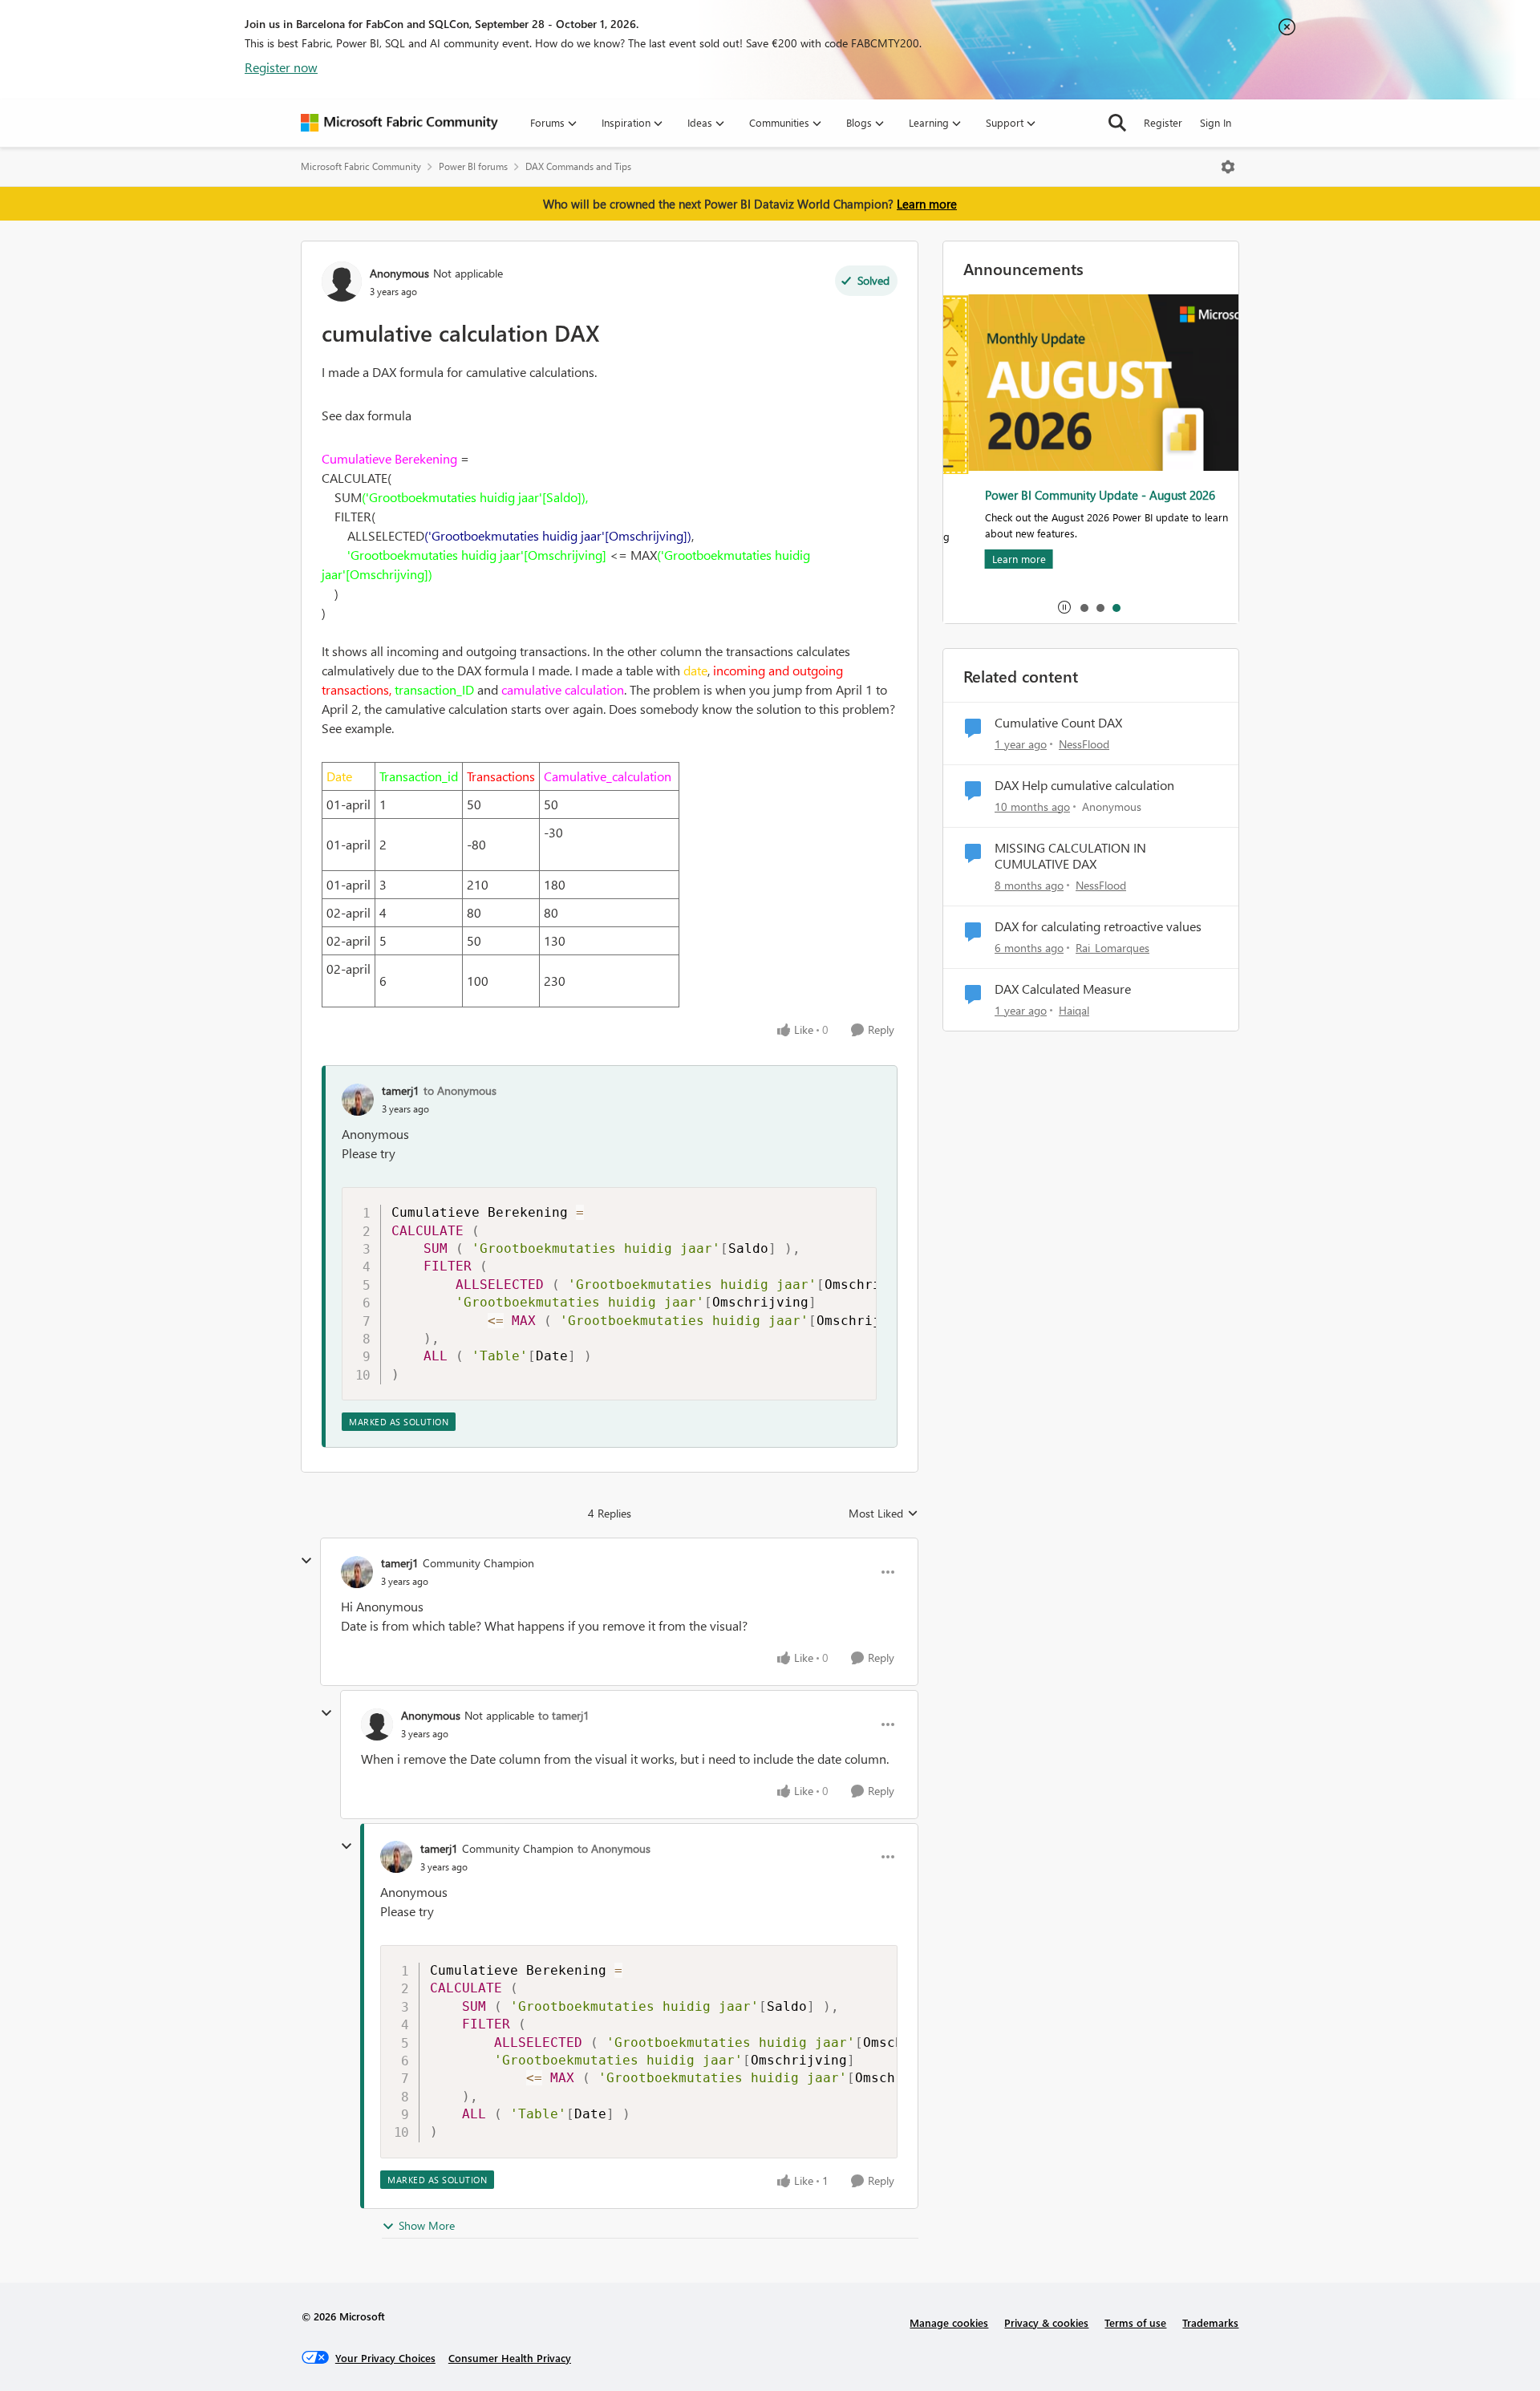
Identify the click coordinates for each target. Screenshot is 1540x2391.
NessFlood (1084, 744)
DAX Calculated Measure (1063, 989)
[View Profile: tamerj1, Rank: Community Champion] (357, 1572)
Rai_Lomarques (1112, 948)
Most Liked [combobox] (883, 1514)
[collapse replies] (306, 1561)
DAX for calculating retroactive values (1098, 926)
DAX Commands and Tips (578, 166)
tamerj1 (401, 1090)
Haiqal (1074, 1010)
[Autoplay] (1064, 607)
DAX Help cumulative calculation (1084, 785)
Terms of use (1135, 2322)
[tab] (1084, 607)
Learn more (927, 204)
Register (1163, 122)
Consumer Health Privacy (510, 2358)
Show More (427, 2225)
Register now (281, 67)
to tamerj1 (564, 1715)
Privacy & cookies (1046, 2322)
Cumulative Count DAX (1058, 723)
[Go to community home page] (399, 123)
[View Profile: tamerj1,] (358, 1100)
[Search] (1117, 123)
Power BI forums (473, 166)
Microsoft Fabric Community (361, 166)
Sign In (1216, 122)
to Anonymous (460, 1090)
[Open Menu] (1228, 167)
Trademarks (1210, 2322)
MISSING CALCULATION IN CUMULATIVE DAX (1070, 856)
